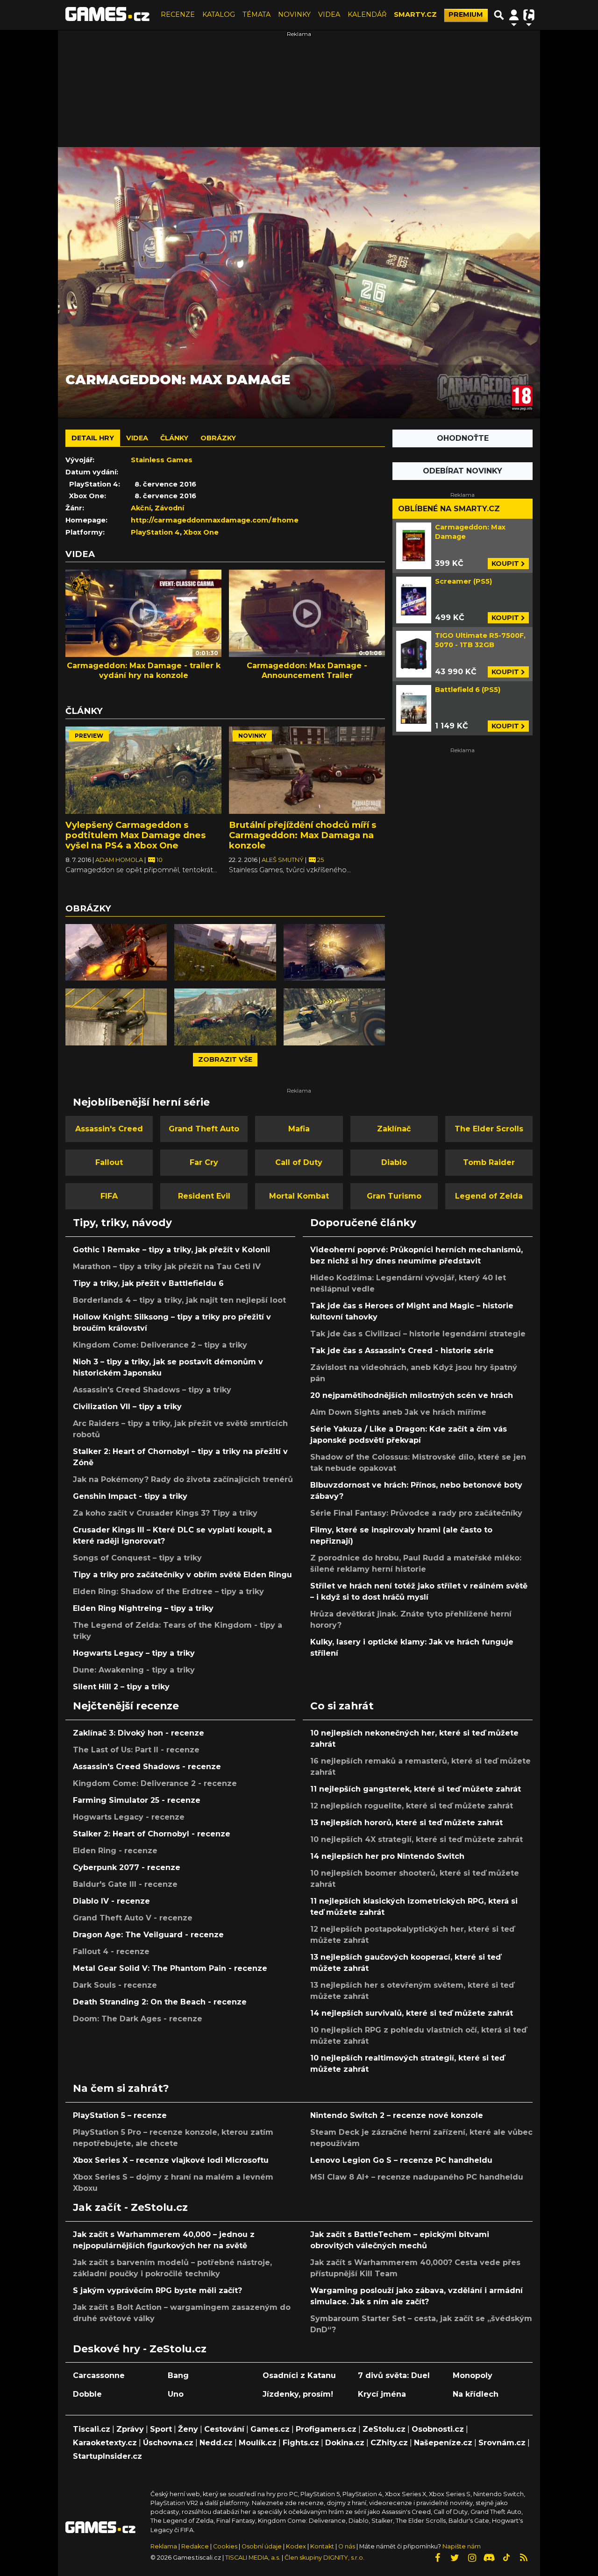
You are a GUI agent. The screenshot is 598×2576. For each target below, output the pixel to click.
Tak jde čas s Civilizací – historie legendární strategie (418, 1334)
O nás (347, 2546)
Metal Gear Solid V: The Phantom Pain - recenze (170, 1968)
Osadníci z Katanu (299, 2375)
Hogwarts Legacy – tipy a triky (134, 1653)
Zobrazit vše (225, 1059)
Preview (89, 736)
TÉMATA (256, 14)
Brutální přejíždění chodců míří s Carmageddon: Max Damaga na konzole (303, 835)
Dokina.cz (345, 2443)
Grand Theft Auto (204, 1129)
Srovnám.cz (502, 2443)
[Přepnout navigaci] (514, 15)
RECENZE (178, 14)
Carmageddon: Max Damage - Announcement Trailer (307, 670)
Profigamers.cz (326, 2429)
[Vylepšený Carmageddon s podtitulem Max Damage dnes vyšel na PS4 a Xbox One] (143, 770)
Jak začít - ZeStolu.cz (130, 2207)
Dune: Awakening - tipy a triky (134, 1670)
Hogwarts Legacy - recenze (129, 1817)
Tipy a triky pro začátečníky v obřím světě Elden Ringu (182, 1575)
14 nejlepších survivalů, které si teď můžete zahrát (412, 2013)
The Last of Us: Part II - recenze (136, 1750)
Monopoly (473, 2375)
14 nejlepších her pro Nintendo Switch (387, 1856)
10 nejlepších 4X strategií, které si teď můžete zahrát (416, 1839)
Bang (178, 2375)
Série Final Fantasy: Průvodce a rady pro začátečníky (416, 1513)
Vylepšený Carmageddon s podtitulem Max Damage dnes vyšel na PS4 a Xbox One (135, 835)
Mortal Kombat (299, 1196)
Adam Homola (120, 860)
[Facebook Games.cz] (437, 2558)
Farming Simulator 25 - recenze (137, 1800)
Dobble (87, 2394)
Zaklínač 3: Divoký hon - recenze (139, 1733)
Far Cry (204, 1162)
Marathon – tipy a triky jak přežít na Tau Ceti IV (167, 1267)
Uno (176, 2394)
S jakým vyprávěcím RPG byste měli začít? (157, 2290)
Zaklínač (394, 1129)
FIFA (109, 1196)
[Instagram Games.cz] (472, 2558)
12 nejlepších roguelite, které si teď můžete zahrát (412, 1806)
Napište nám (462, 2546)
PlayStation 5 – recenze (120, 2115)
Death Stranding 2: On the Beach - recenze (160, 2002)
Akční (141, 508)
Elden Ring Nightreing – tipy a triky (143, 1608)
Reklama (164, 2546)
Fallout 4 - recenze (111, 1951)
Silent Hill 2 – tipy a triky (121, 1687)
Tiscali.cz (92, 2429)
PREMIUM (466, 14)
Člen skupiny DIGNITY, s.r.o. (324, 2558)
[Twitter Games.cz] (455, 2558)
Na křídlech (476, 2394)
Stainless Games (162, 460)
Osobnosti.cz (438, 2429)
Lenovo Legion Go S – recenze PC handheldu (401, 2160)
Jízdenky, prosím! (298, 2394)
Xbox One (201, 532)
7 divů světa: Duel (394, 2375)
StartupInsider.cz (107, 2456)
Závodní (169, 508)
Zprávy (130, 2429)
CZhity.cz (389, 2443)
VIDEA (329, 14)
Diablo (394, 1162)
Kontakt (323, 2546)
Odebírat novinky (463, 471)
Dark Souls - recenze (115, 1985)
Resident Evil (204, 1196)
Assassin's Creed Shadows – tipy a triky (152, 1390)
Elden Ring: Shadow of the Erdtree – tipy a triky (168, 1591)
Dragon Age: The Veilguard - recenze (148, 1935)
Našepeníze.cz (443, 2443)
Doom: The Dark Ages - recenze (138, 2019)
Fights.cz (301, 2443)
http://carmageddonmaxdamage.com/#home (215, 520)
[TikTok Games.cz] (506, 2558)
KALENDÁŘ (367, 14)
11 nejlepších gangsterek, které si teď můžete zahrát (416, 1789)
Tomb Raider (489, 1162)
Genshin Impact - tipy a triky (130, 1496)
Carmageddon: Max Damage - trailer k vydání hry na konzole (144, 670)
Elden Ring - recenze (115, 1851)
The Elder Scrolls (489, 1129)
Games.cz (270, 2429)
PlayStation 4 (155, 532)
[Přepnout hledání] (499, 15)
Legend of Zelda (489, 1196)
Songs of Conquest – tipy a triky (137, 1558)
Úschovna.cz (168, 2443)
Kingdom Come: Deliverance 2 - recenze (155, 1783)
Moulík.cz (258, 2443)
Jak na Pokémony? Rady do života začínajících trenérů (183, 1479)
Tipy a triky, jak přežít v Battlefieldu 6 (148, 1283)
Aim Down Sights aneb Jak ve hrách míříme (398, 1412)
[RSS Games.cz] (524, 2558)
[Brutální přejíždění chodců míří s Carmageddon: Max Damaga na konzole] (307, 770)
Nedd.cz (216, 2443)
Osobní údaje (262, 2546)
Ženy (188, 2429)
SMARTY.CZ (415, 14)
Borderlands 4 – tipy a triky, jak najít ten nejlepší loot (179, 1300)
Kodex (297, 2546)
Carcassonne (99, 2375)
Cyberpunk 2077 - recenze (127, 1867)
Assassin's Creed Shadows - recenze (147, 1767)
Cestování (224, 2429)
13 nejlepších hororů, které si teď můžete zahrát (406, 1823)
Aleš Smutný (283, 860)
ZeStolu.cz (384, 2429)
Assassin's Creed (109, 1129)
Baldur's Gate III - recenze (125, 1884)
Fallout (109, 1162)
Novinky (252, 736)
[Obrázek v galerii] (116, 953)
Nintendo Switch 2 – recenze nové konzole (397, 2115)
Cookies (225, 2546)
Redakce (195, 2546)
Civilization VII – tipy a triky (127, 1407)
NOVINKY (294, 14)
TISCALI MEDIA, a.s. (253, 2558)
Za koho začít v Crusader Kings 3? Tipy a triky (165, 1513)
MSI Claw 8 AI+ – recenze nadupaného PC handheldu (417, 2177)
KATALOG (219, 14)
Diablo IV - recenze (111, 1901)
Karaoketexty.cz (105, 2443)
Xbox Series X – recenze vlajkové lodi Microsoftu (171, 2160)
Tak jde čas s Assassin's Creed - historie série (402, 1351)
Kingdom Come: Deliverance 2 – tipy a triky (160, 1345)
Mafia (299, 1129)
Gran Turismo (394, 1196)
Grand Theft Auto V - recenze (133, 1918)
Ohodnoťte (463, 438)
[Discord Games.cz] (489, 2558)
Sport (161, 2429)
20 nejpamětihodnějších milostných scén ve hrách (412, 1395)
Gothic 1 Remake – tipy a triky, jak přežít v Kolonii (171, 1250)
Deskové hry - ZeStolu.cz (140, 2349)
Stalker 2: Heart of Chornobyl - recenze (152, 1834)
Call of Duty (299, 1162)
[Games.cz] (107, 15)
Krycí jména (382, 2394)
